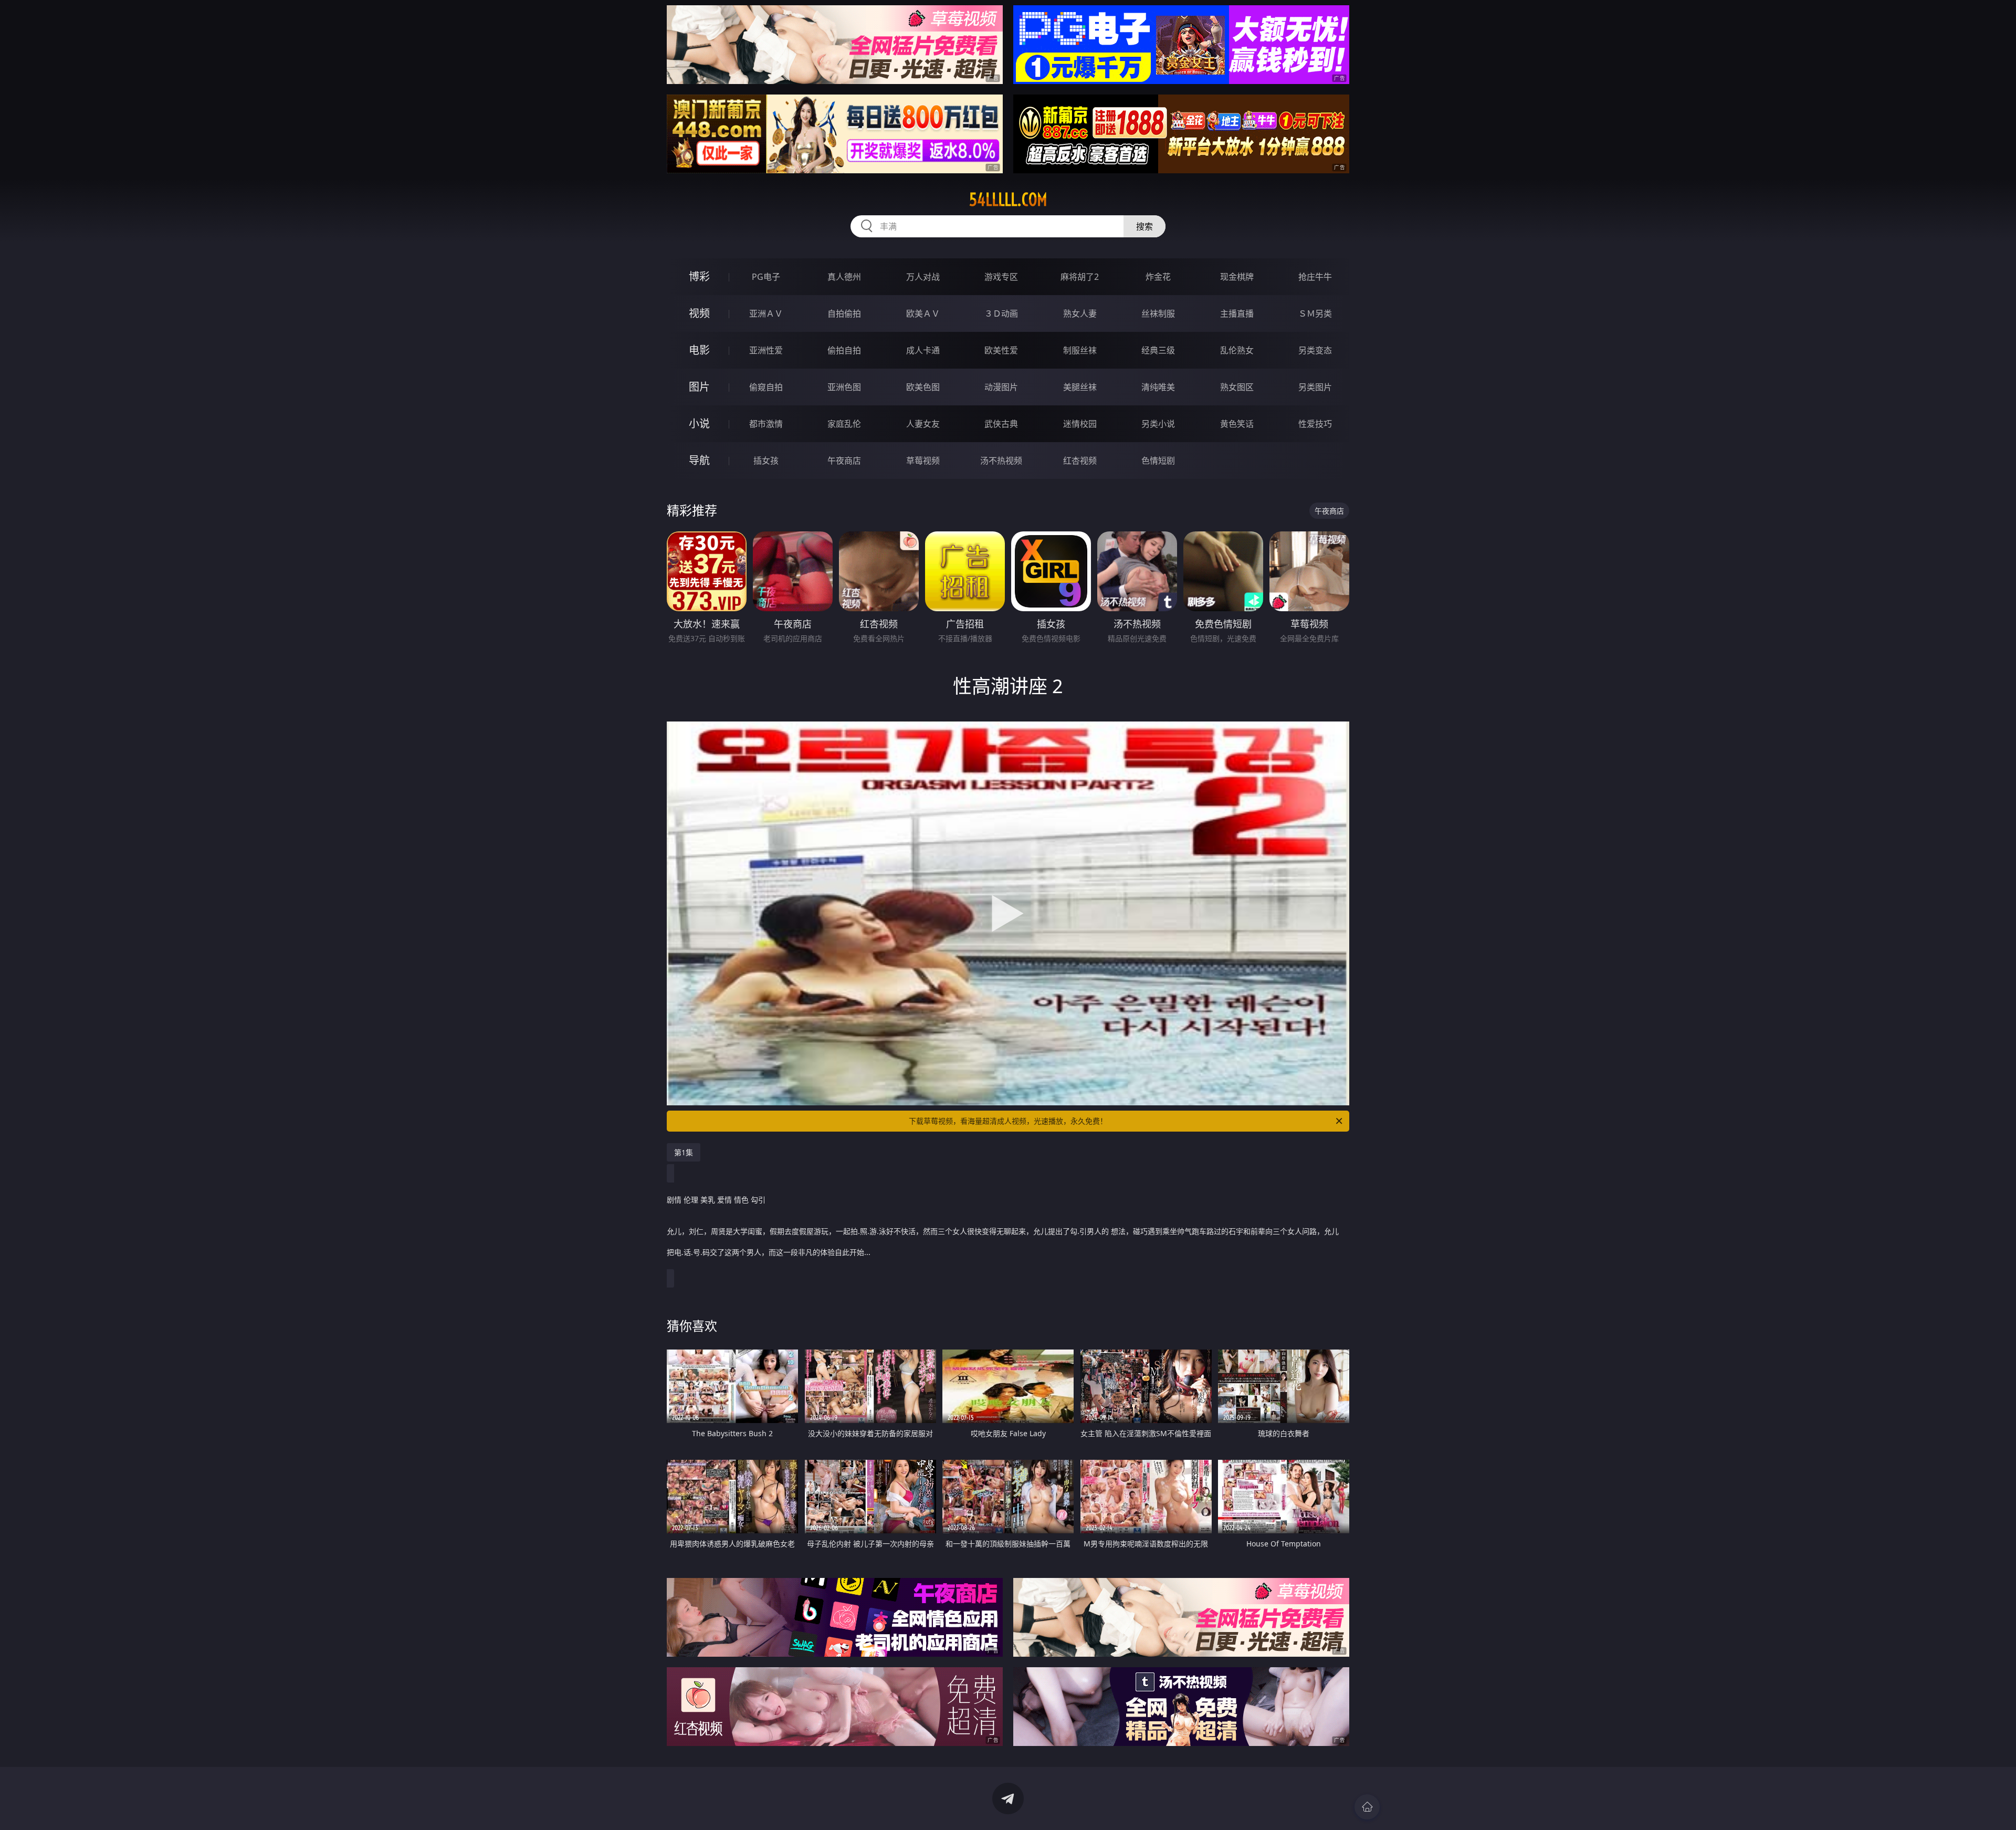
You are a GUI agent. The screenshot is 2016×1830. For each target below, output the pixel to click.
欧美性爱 (1001, 350)
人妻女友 (923, 424)
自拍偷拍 (844, 313)
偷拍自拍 (844, 350)
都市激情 (766, 424)
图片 (699, 387)
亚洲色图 (844, 387)
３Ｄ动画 (1001, 313)
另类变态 (1315, 350)
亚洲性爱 (766, 350)
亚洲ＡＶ (766, 313)
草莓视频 (923, 461)
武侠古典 (1001, 424)
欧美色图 (923, 387)
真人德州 (844, 277)
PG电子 (766, 277)
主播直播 (1237, 313)
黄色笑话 (1237, 424)
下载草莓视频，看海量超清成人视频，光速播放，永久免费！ (1008, 1121)
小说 (699, 423)
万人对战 (923, 277)
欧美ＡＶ (923, 313)
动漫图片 (1001, 387)
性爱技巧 (1315, 424)
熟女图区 (1237, 387)
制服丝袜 (1080, 350)
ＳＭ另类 (1315, 313)
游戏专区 (1001, 277)
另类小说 (1158, 424)
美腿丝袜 (1080, 387)
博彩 (699, 276)
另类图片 (1315, 387)
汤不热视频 (1001, 461)
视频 (699, 313)
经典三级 (1158, 350)
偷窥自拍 (766, 387)
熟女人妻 (1080, 313)
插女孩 (766, 461)
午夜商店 (844, 461)
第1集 (684, 1152)
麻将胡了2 (1080, 277)
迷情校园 (1080, 424)
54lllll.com (1008, 200)
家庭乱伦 (844, 424)
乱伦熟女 (1237, 350)
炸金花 (1158, 277)
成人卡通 (923, 350)
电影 (699, 350)
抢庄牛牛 (1315, 277)
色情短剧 (1158, 461)
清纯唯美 (1158, 387)
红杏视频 (1080, 461)
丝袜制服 (1158, 313)
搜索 (1144, 226)
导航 (699, 460)
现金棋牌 (1237, 277)
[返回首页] (1367, 1807)
